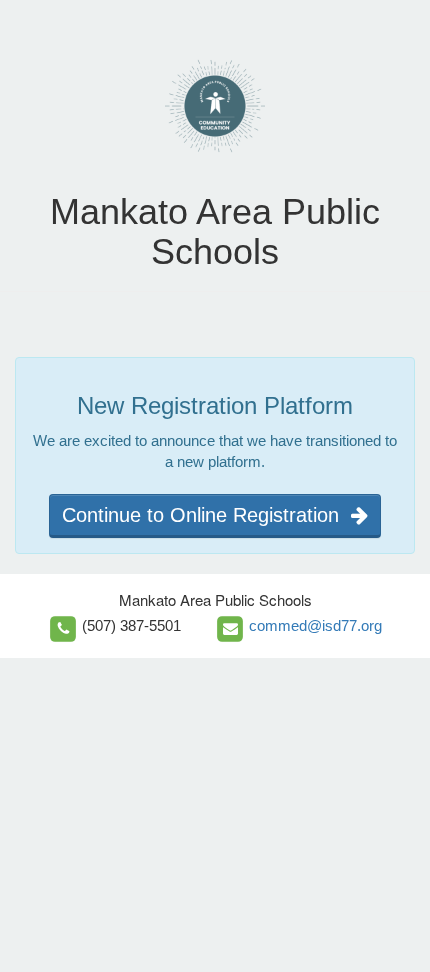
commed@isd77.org (315, 625)
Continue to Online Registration (206, 515)
